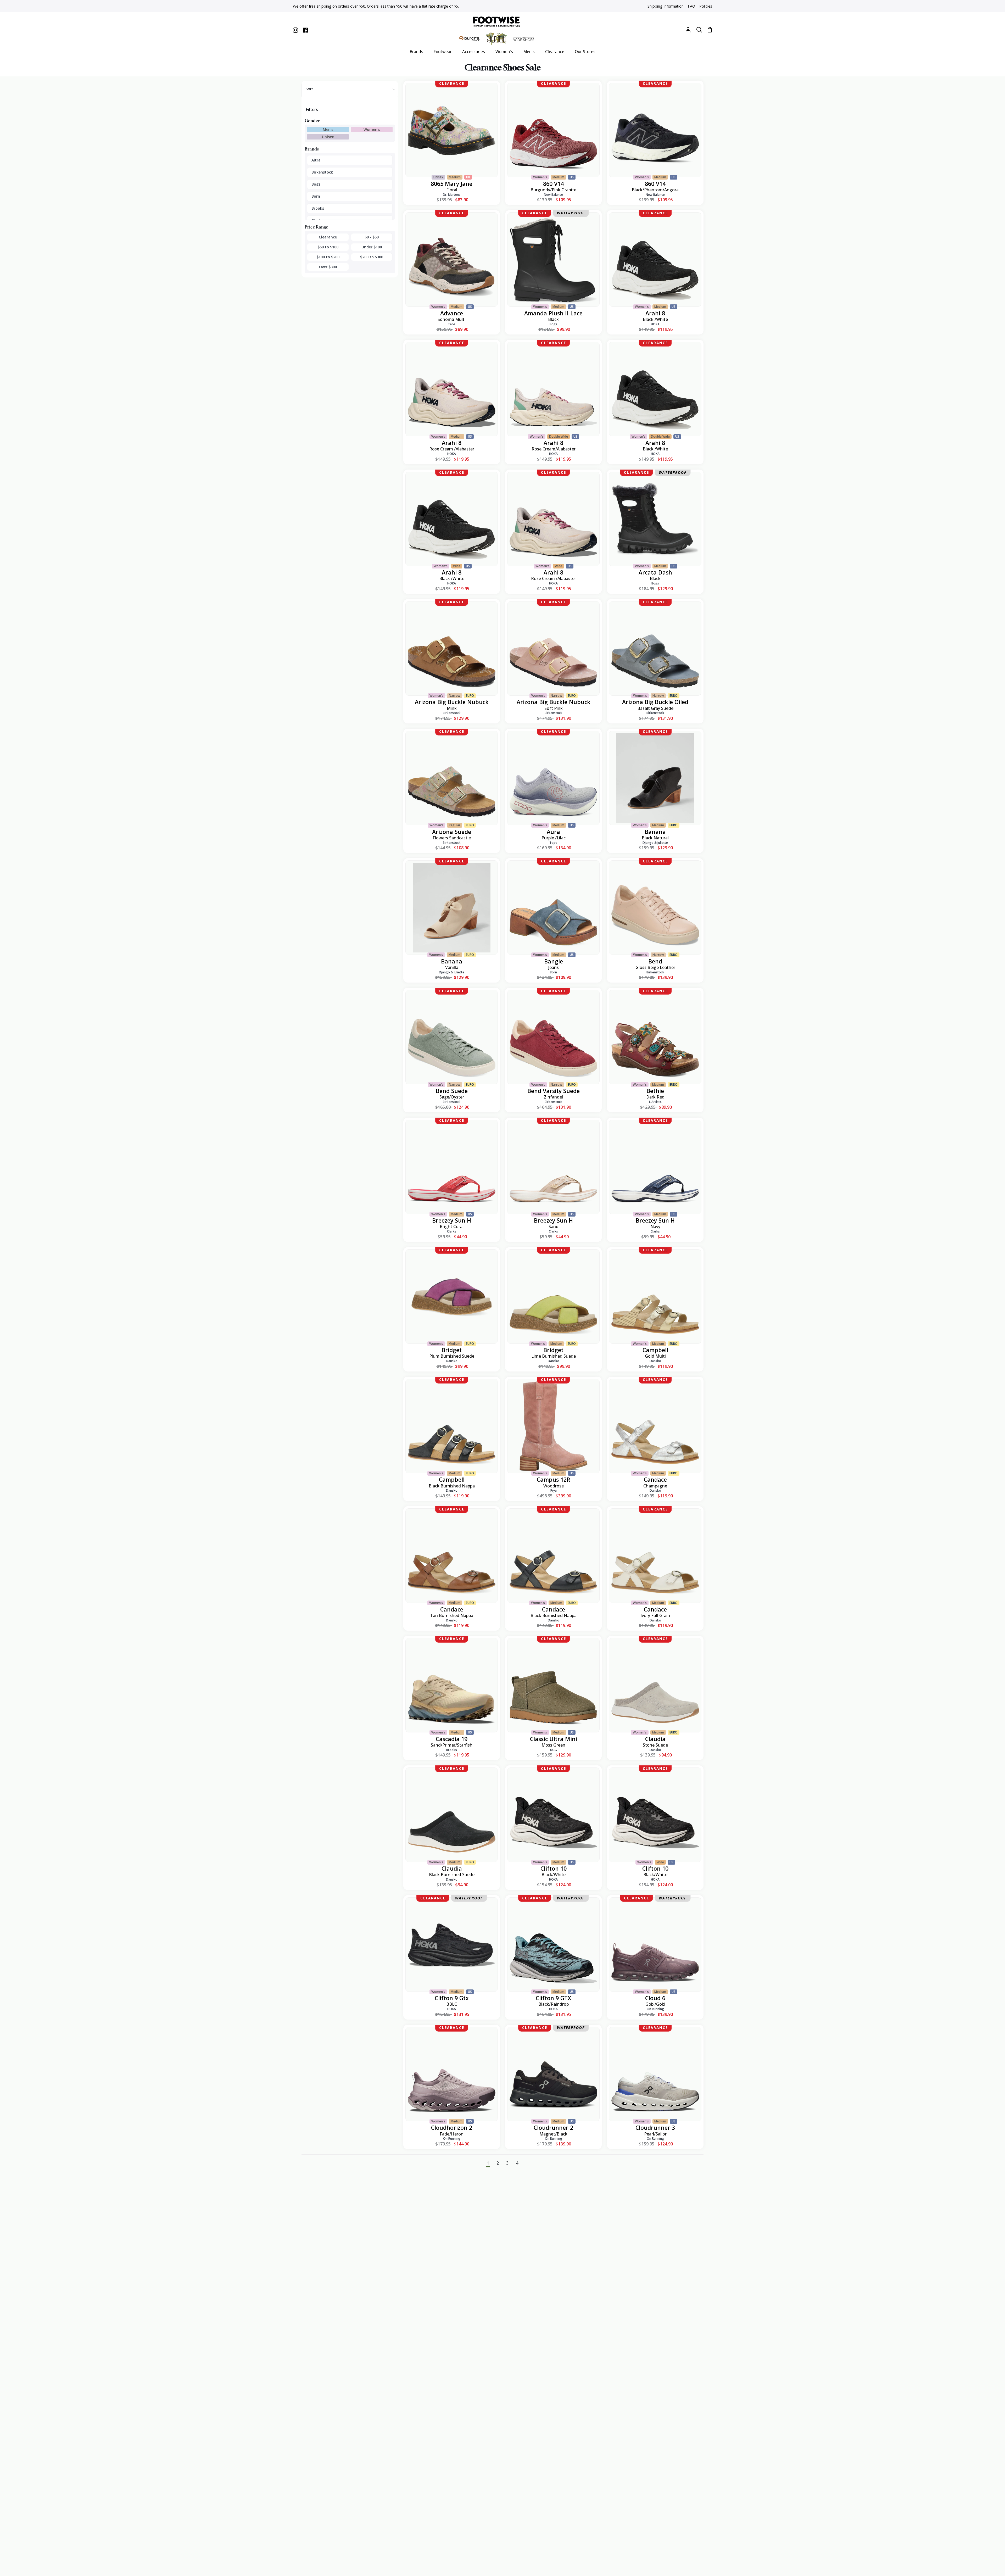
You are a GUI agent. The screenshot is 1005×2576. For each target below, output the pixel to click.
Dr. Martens (452, 195)
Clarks (452, 1231)
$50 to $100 (328, 247)
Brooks (318, 208)
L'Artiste (655, 1102)
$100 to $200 (328, 257)
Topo (553, 843)
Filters (312, 109)
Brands (312, 149)
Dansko (452, 1361)
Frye (554, 1490)
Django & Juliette (655, 843)
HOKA (655, 324)
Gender (312, 121)
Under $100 (372, 247)
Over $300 (328, 267)
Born (316, 196)
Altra (316, 160)
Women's (372, 129)
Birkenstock (322, 172)
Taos (452, 324)
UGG (554, 1750)
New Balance (553, 195)
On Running (655, 2009)
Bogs (316, 184)
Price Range (316, 227)
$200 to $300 (372, 257)
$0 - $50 (372, 237)
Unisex (328, 137)
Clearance (328, 237)
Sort (309, 89)
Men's (328, 129)
